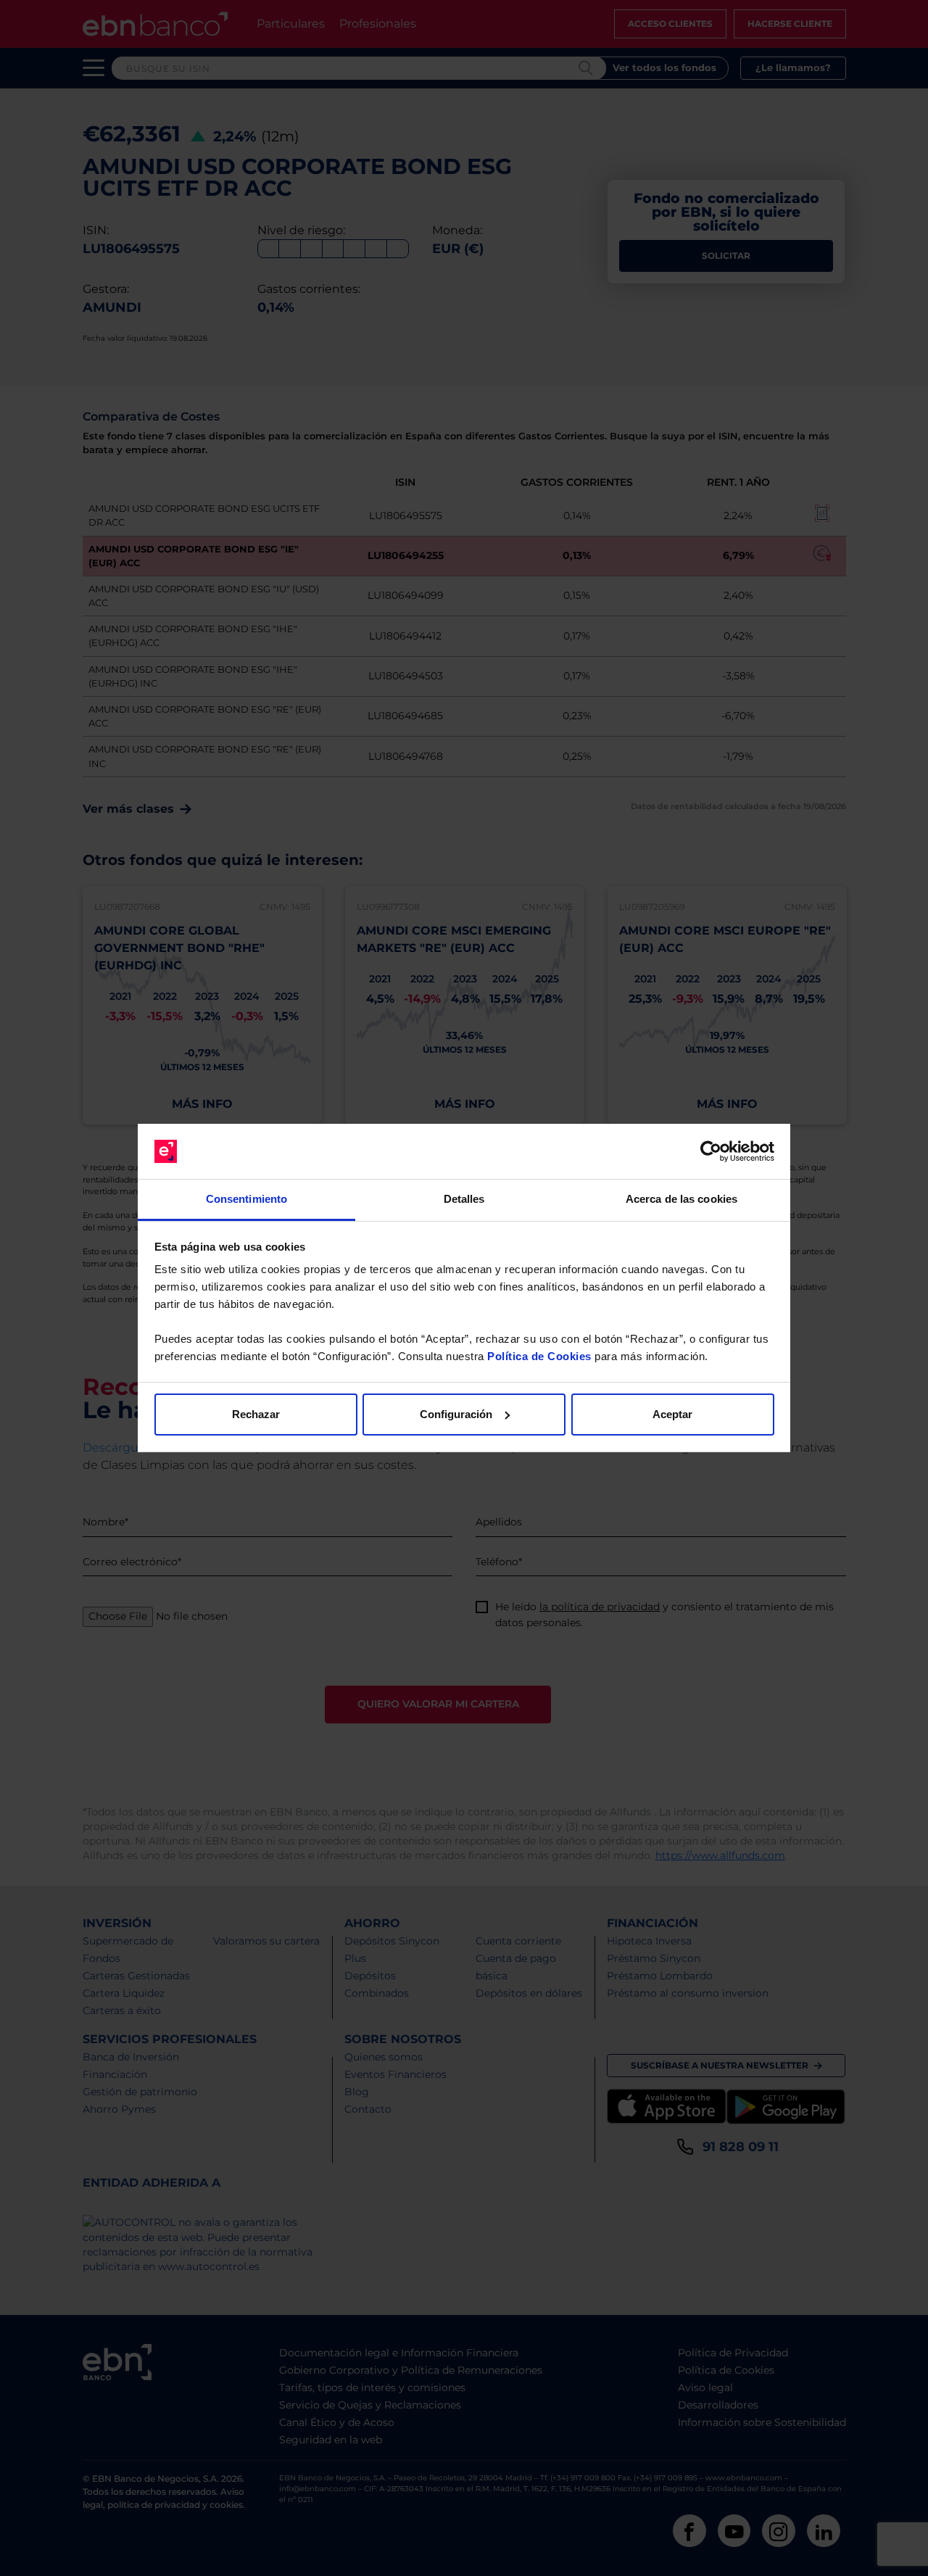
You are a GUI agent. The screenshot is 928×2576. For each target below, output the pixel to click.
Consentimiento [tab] (246, 1199)
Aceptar (672, 1414)
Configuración (456, 1414)
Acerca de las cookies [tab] (681, 1199)
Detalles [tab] (464, 1199)
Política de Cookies (539, 1356)
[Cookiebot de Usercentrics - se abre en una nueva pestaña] (711, 1151)
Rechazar (256, 1414)
